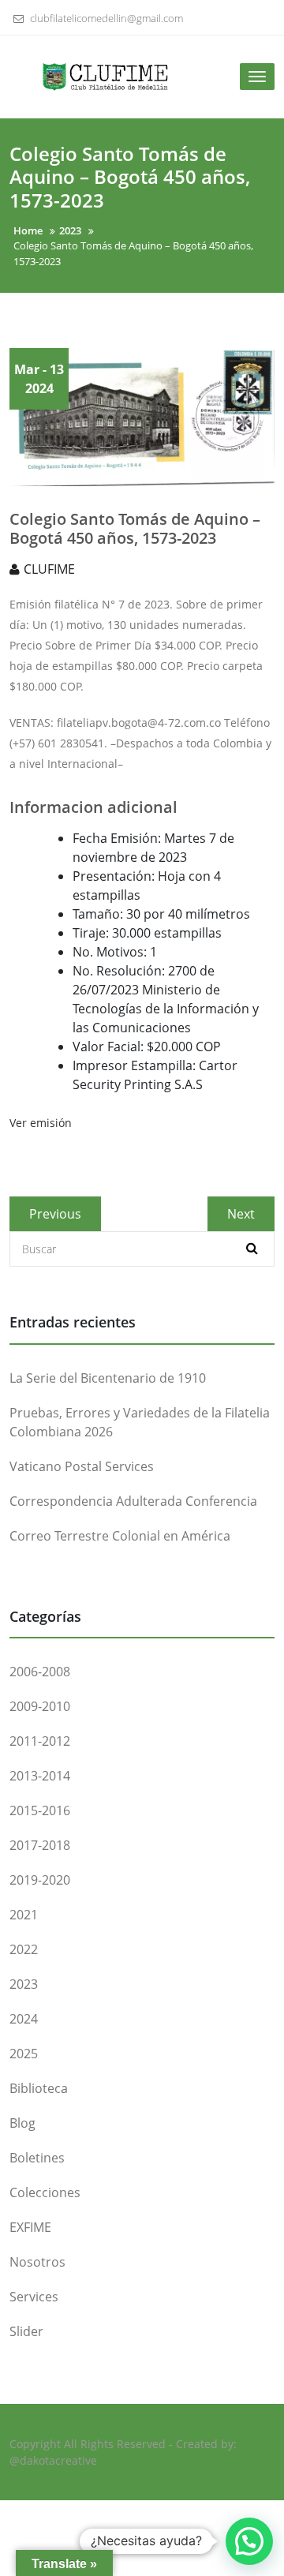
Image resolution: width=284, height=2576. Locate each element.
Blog (22, 2123)
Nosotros (37, 2262)
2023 (24, 1984)
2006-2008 (40, 1672)
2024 (24, 2019)
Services (34, 2297)
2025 (24, 2054)
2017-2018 (40, 1845)
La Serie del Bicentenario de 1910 (108, 1378)
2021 (24, 1915)
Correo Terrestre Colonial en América (120, 1536)
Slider (26, 2331)
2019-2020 (40, 1880)
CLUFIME (49, 569)
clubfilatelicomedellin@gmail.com (105, 18)
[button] (249, 2541)
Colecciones (45, 2192)
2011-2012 (40, 1741)
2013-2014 (40, 1776)
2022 (24, 1949)
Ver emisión (41, 1123)
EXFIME (30, 2227)
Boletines (37, 2158)
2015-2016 (40, 1810)
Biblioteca (39, 2088)
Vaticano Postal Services (82, 1466)
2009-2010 (40, 1706)
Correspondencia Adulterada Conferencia (133, 1501)
